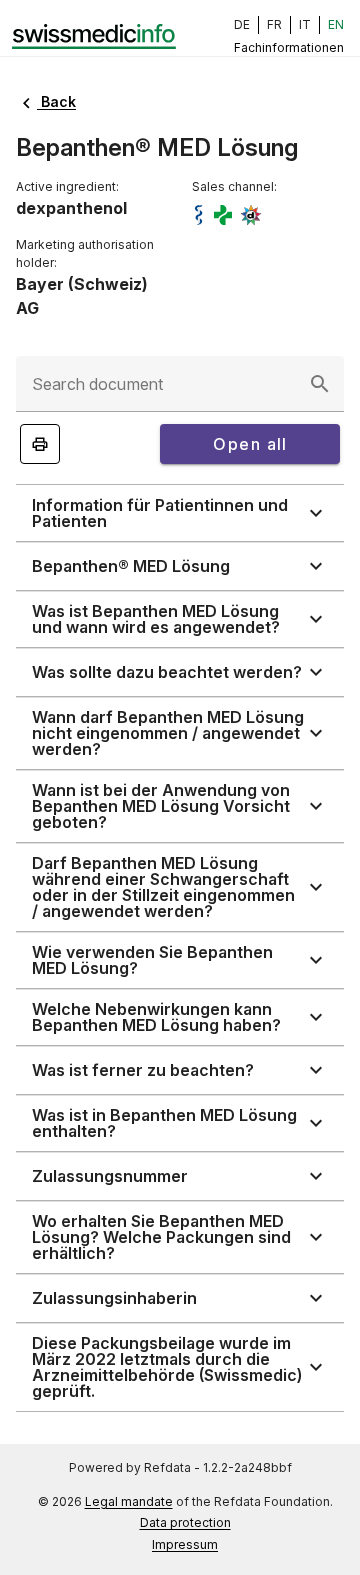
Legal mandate (129, 1501)
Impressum (185, 1544)
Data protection (185, 1522)
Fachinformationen (289, 47)
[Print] (40, 444)
